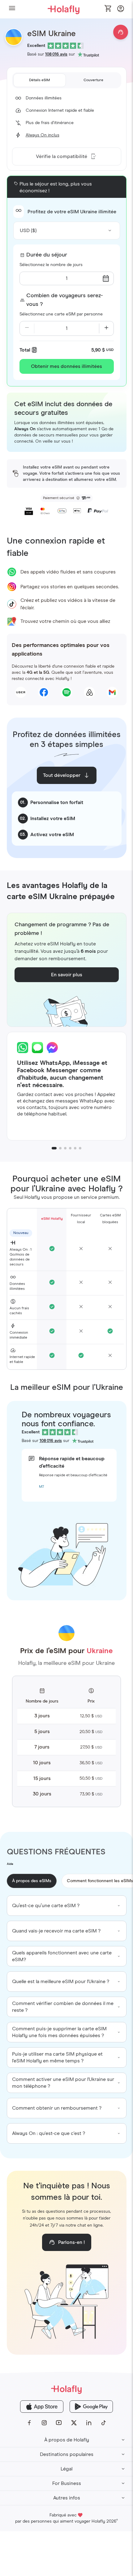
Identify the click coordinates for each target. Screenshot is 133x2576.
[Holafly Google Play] (91, 2407)
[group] (67, 1906)
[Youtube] (59, 2423)
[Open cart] (108, 9)
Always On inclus (43, 135)
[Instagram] (44, 2423)
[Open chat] (121, 32)
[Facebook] (29, 2423)
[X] (74, 2423)
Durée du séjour (47, 255)
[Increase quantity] (106, 328)
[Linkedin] (89, 2423)
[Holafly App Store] (42, 2407)
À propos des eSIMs (32, 1881)
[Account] (121, 10)
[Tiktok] (104, 2423)
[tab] (40, 80)
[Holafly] (66, 2389)
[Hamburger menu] (12, 9)
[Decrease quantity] (27, 328)
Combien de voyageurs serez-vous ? (65, 300)
